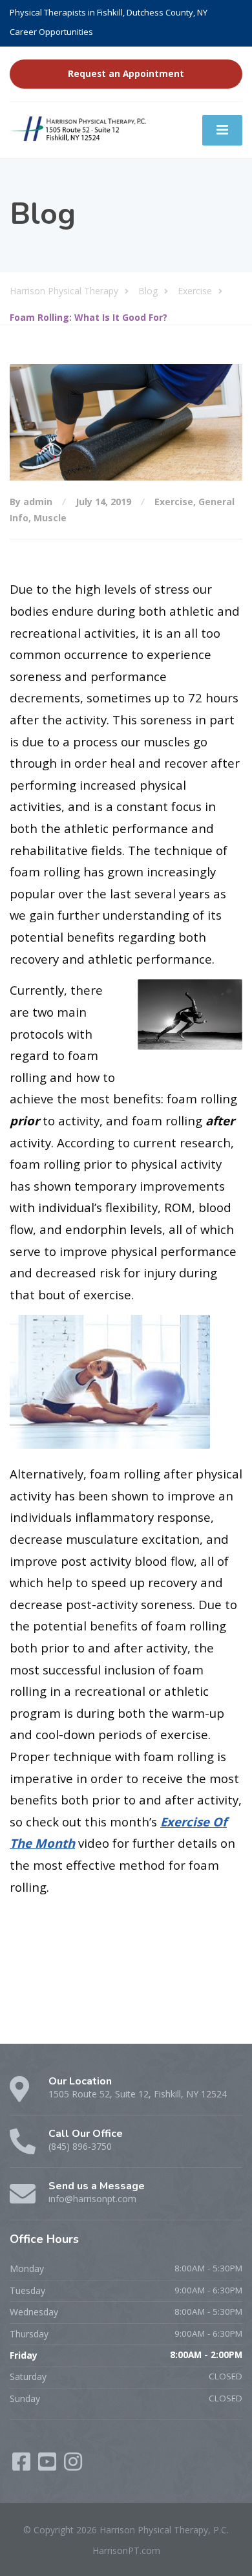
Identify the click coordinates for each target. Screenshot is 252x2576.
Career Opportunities (51, 32)
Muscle (50, 518)
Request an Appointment (126, 74)
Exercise (174, 502)
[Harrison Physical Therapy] (79, 128)
